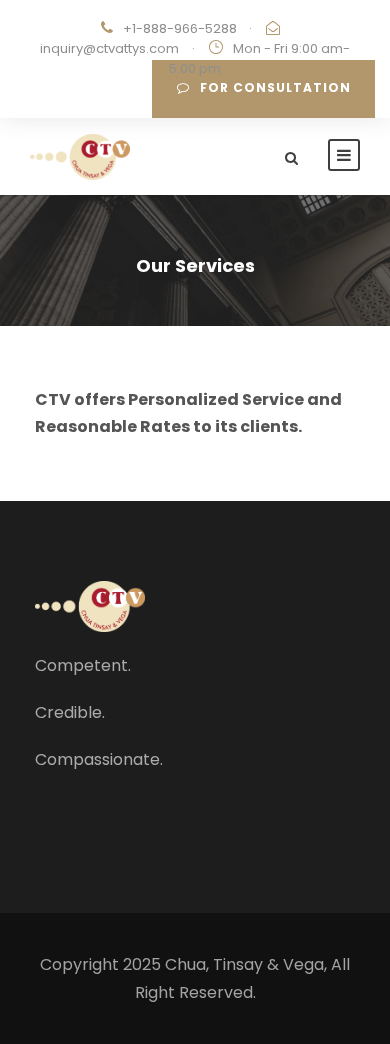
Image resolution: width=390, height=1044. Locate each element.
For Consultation (275, 87)
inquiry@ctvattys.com (109, 48)
